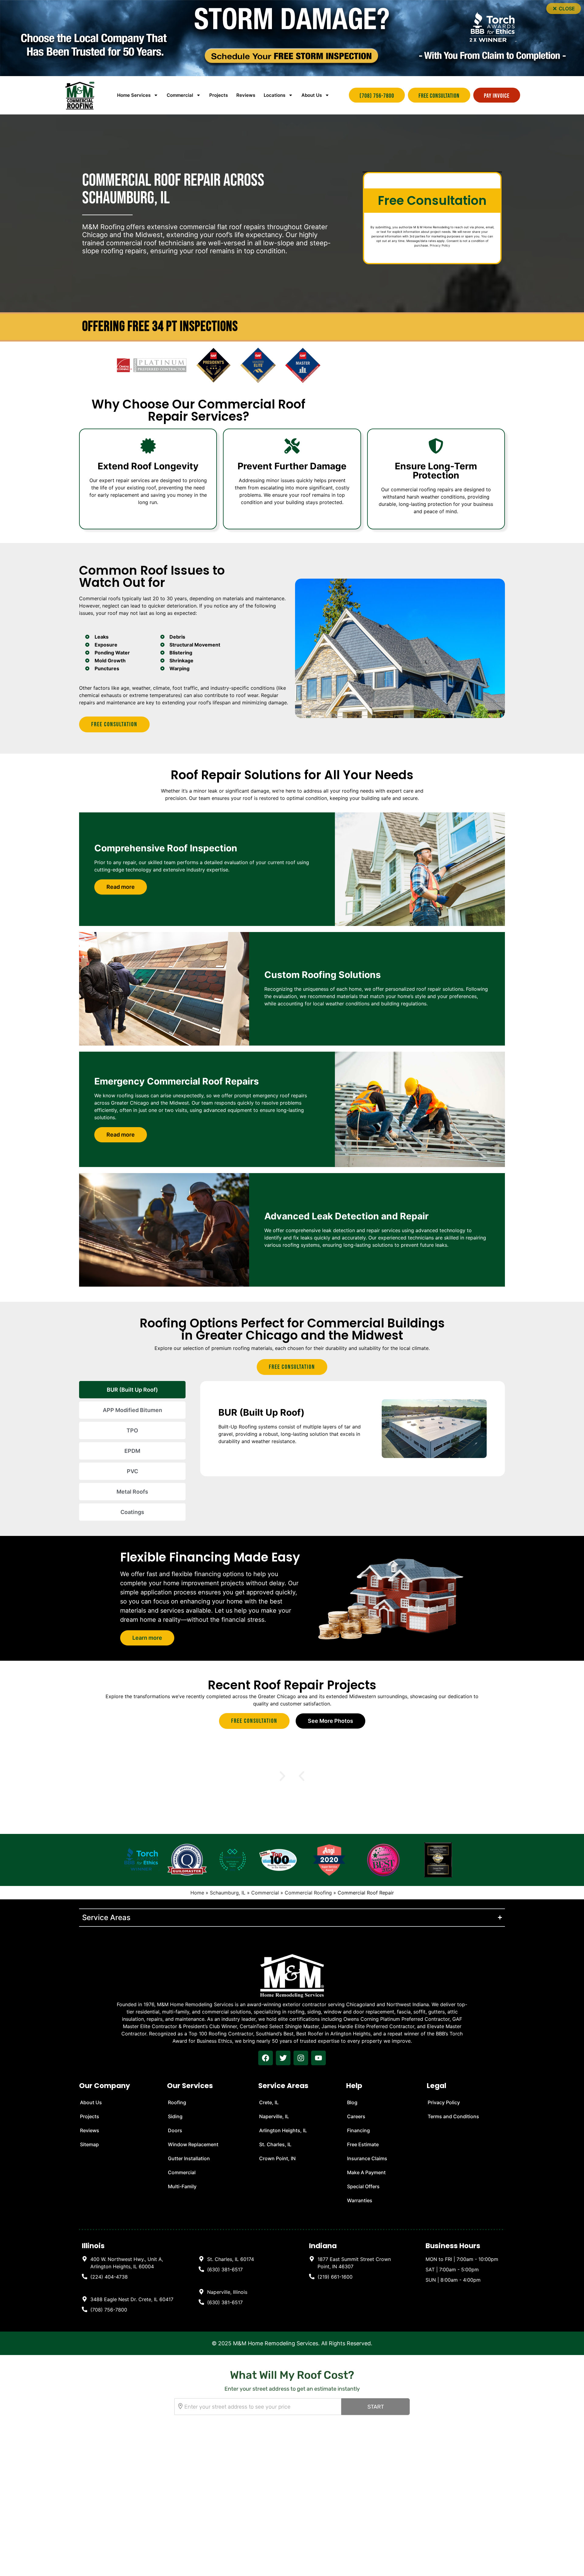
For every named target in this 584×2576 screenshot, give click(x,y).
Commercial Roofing (308, 1893)
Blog (352, 2102)
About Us (312, 95)
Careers (356, 2116)
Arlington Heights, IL (283, 2130)
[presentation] (266, 2058)
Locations (275, 95)
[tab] (132, 1390)
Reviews (246, 95)
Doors (175, 2130)
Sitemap (89, 2144)
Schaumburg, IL (228, 1893)
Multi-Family (182, 2186)
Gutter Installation (189, 2158)
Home (197, 1893)
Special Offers (363, 2186)
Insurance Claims (367, 2158)
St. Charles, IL (275, 2144)
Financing (358, 2130)
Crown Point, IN (277, 2158)
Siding (175, 2116)
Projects (219, 95)
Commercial (265, 1893)
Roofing (177, 2102)
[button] (564, 9)
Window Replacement (193, 2144)
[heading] (128, 2263)
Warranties (360, 2200)
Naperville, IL (274, 2116)
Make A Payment (366, 2172)
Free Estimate (363, 2144)
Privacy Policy (440, 245)
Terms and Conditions (453, 2116)
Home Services (134, 95)
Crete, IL (269, 2102)
